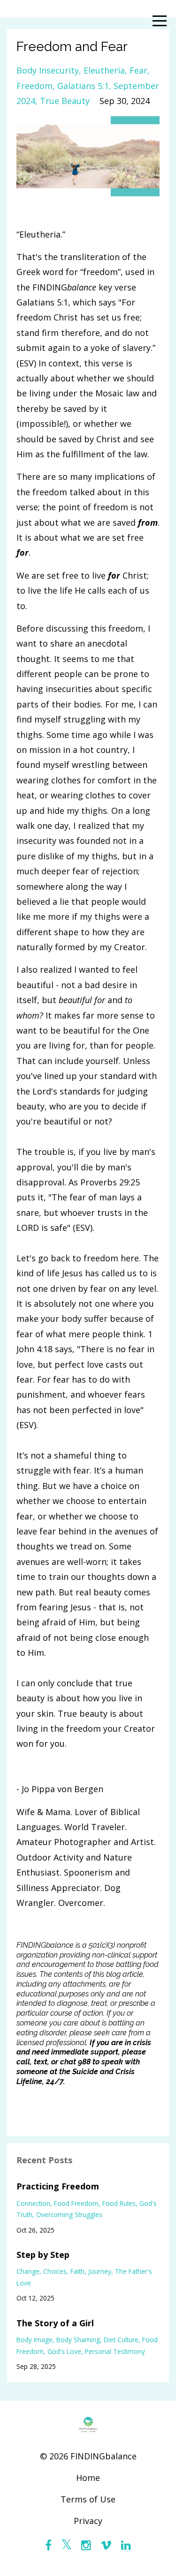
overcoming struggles (69, 2215)
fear (138, 70)
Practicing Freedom (58, 2186)
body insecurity (48, 70)
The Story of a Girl (55, 2323)
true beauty (65, 101)
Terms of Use (88, 2499)
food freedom (76, 2203)
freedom (34, 86)
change (28, 2271)
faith (77, 2271)
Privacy (88, 2521)
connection (33, 2203)
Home (88, 2478)
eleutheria (104, 70)
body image (34, 2340)
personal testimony (115, 2351)
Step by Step (43, 2255)
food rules (119, 2203)
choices (55, 2271)
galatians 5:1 (83, 86)
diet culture (121, 2340)
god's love (64, 2351)
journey (100, 2271)
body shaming (78, 2340)
